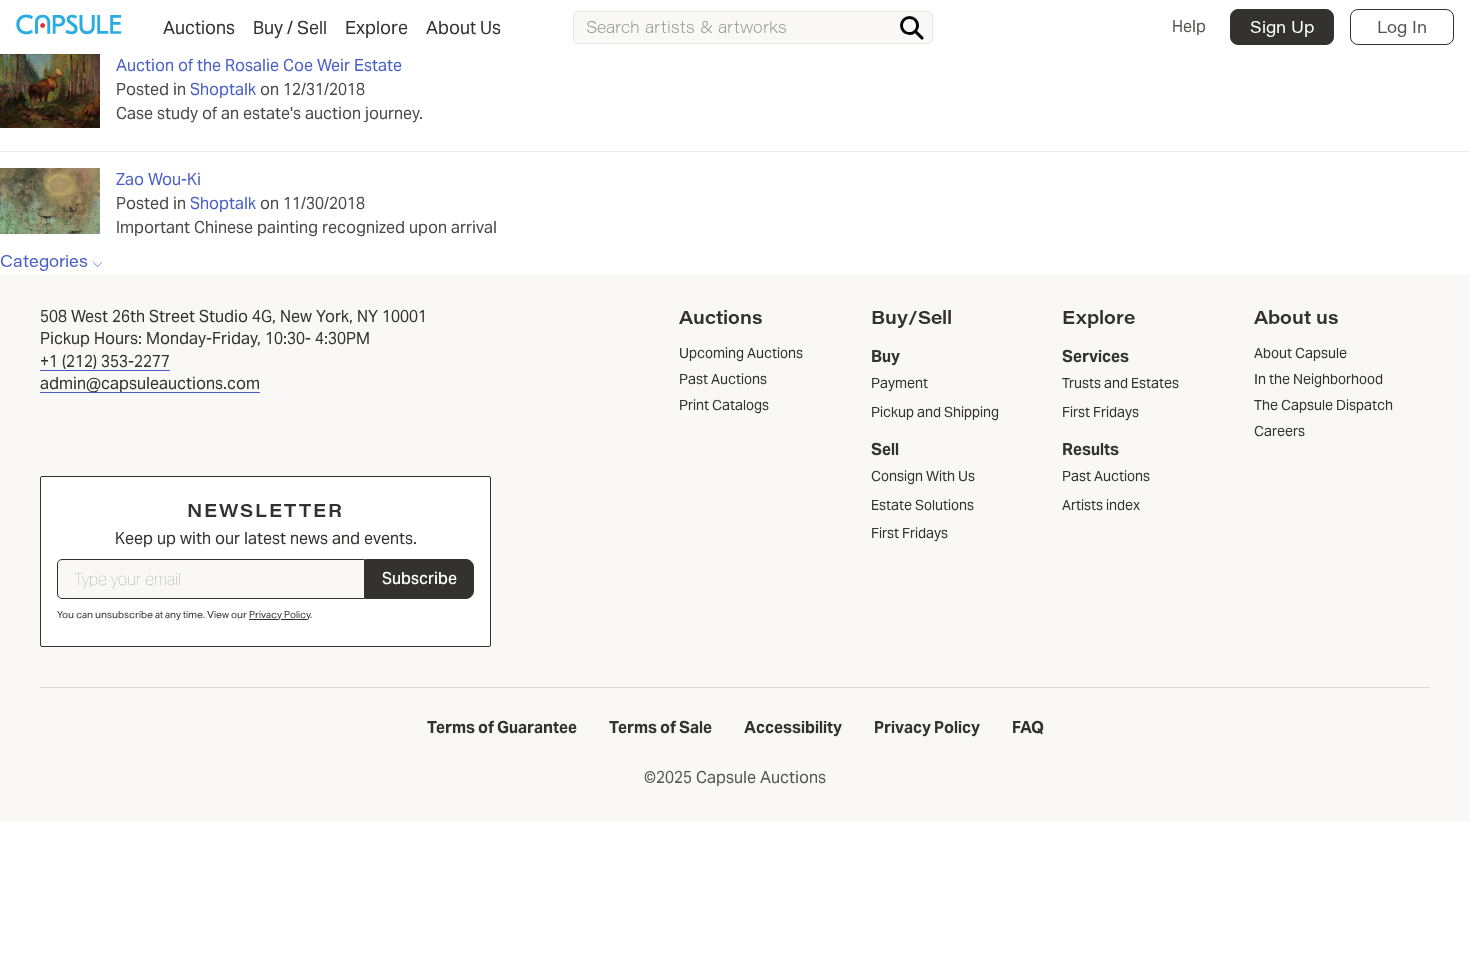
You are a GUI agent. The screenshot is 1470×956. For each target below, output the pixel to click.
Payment (899, 383)
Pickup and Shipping (935, 412)
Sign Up (1282, 26)
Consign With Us (923, 476)
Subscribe (419, 578)
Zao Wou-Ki (158, 179)
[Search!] (912, 28)
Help (1189, 26)
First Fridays (909, 533)
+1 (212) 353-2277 (105, 361)
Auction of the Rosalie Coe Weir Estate (259, 65)
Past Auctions (1106, 476)
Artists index (1101, 505)
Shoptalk (223, 89)
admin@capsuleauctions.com (150, 383)
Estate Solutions (922, 505)
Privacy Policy (279, 614)
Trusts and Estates (1120, 383)
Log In (1402, 26)
